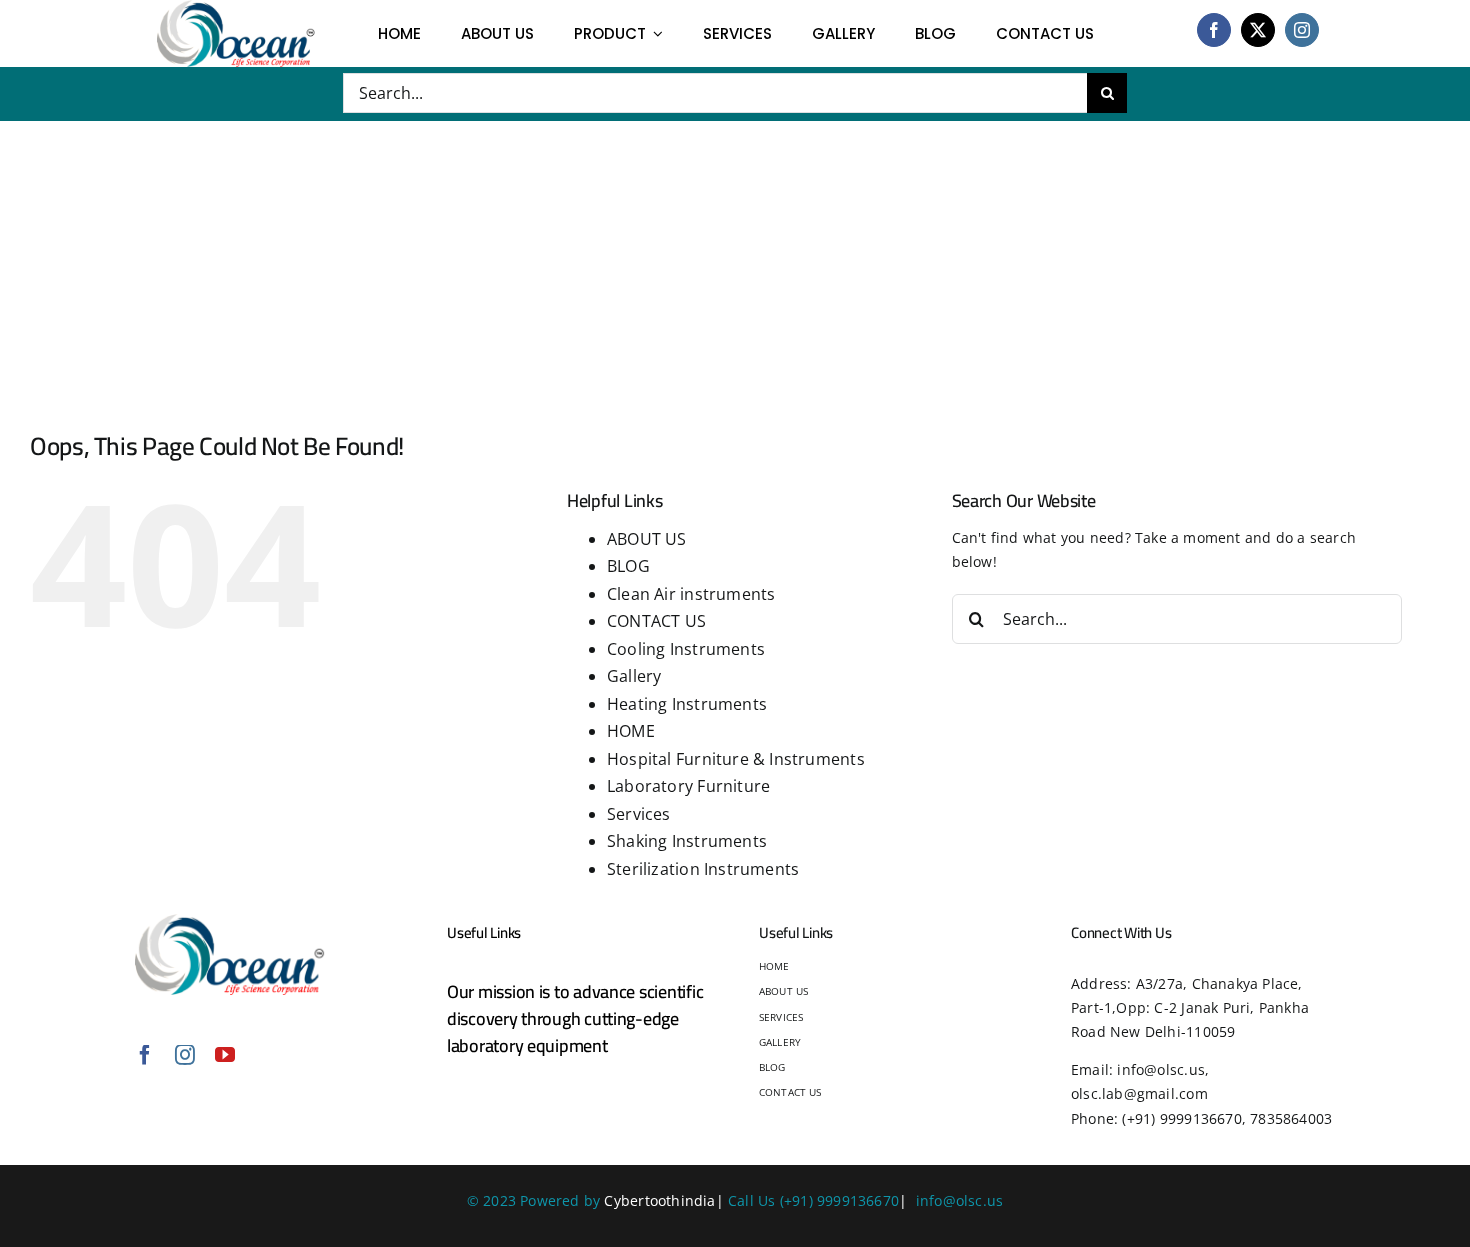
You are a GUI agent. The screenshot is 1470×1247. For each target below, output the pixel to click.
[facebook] (1214, 30)
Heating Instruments (687, 704)
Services (639, 814)
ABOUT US (647, 539)
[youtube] (225, 1055)
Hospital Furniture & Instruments (736, 759)
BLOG (628, 566)
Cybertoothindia (659, 1200)
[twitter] (1258, 30)
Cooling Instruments (686, 649)
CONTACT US (656, 621)
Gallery (634, 676)
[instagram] (1302, 30)
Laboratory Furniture (688, 786)
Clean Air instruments (691, 594)
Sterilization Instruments (703, 869)
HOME (631, 731)
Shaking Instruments (687, 841)
